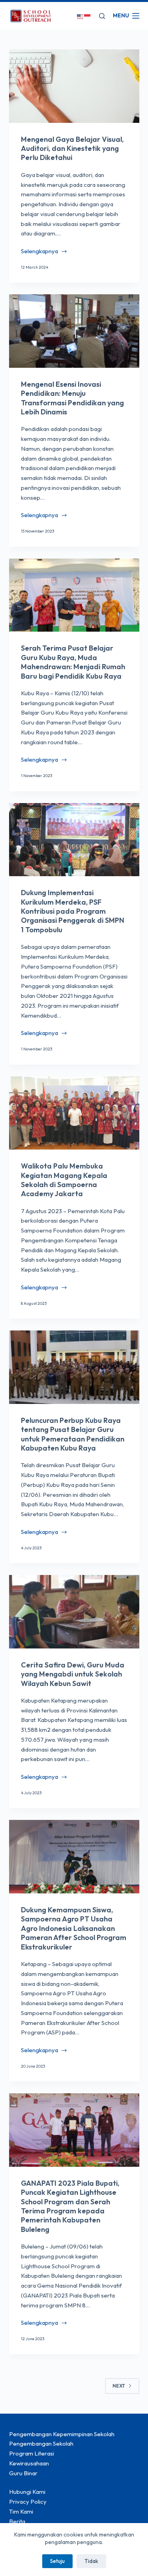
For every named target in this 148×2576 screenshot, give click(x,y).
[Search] (102, 16)
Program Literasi (32, 2453)
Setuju (57, 2561)
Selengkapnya (39, 252)
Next (119, 2386)
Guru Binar (23, 2473)
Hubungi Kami (27, 2492)
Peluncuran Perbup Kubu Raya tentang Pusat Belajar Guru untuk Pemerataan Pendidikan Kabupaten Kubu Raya (73, 1434)
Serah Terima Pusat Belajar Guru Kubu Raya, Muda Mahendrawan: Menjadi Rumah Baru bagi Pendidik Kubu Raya (73, 662)
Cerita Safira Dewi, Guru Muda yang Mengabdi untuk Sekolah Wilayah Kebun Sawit (73, 1674)
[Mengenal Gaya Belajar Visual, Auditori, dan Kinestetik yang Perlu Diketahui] (74, 86)
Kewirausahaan (29, 2463)
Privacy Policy (28, 2502)
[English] (81, 16)
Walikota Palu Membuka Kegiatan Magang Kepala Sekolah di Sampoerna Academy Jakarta (64, 1180)
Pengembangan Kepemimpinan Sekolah (62, 2434)
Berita (17, 2521)
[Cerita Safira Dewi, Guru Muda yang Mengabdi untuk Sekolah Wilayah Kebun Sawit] (74, 1612)
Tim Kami (21, 2511)
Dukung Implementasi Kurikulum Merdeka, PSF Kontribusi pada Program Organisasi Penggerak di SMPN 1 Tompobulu (73, 911)
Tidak (91, 2561)
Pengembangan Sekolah (41, 2443)
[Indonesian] (88, 16)
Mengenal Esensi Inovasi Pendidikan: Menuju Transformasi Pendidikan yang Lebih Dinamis (72, 398)
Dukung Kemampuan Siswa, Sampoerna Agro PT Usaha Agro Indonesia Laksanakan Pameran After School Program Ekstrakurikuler (74, 1928)
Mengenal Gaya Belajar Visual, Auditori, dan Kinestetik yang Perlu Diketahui (72, 149)
